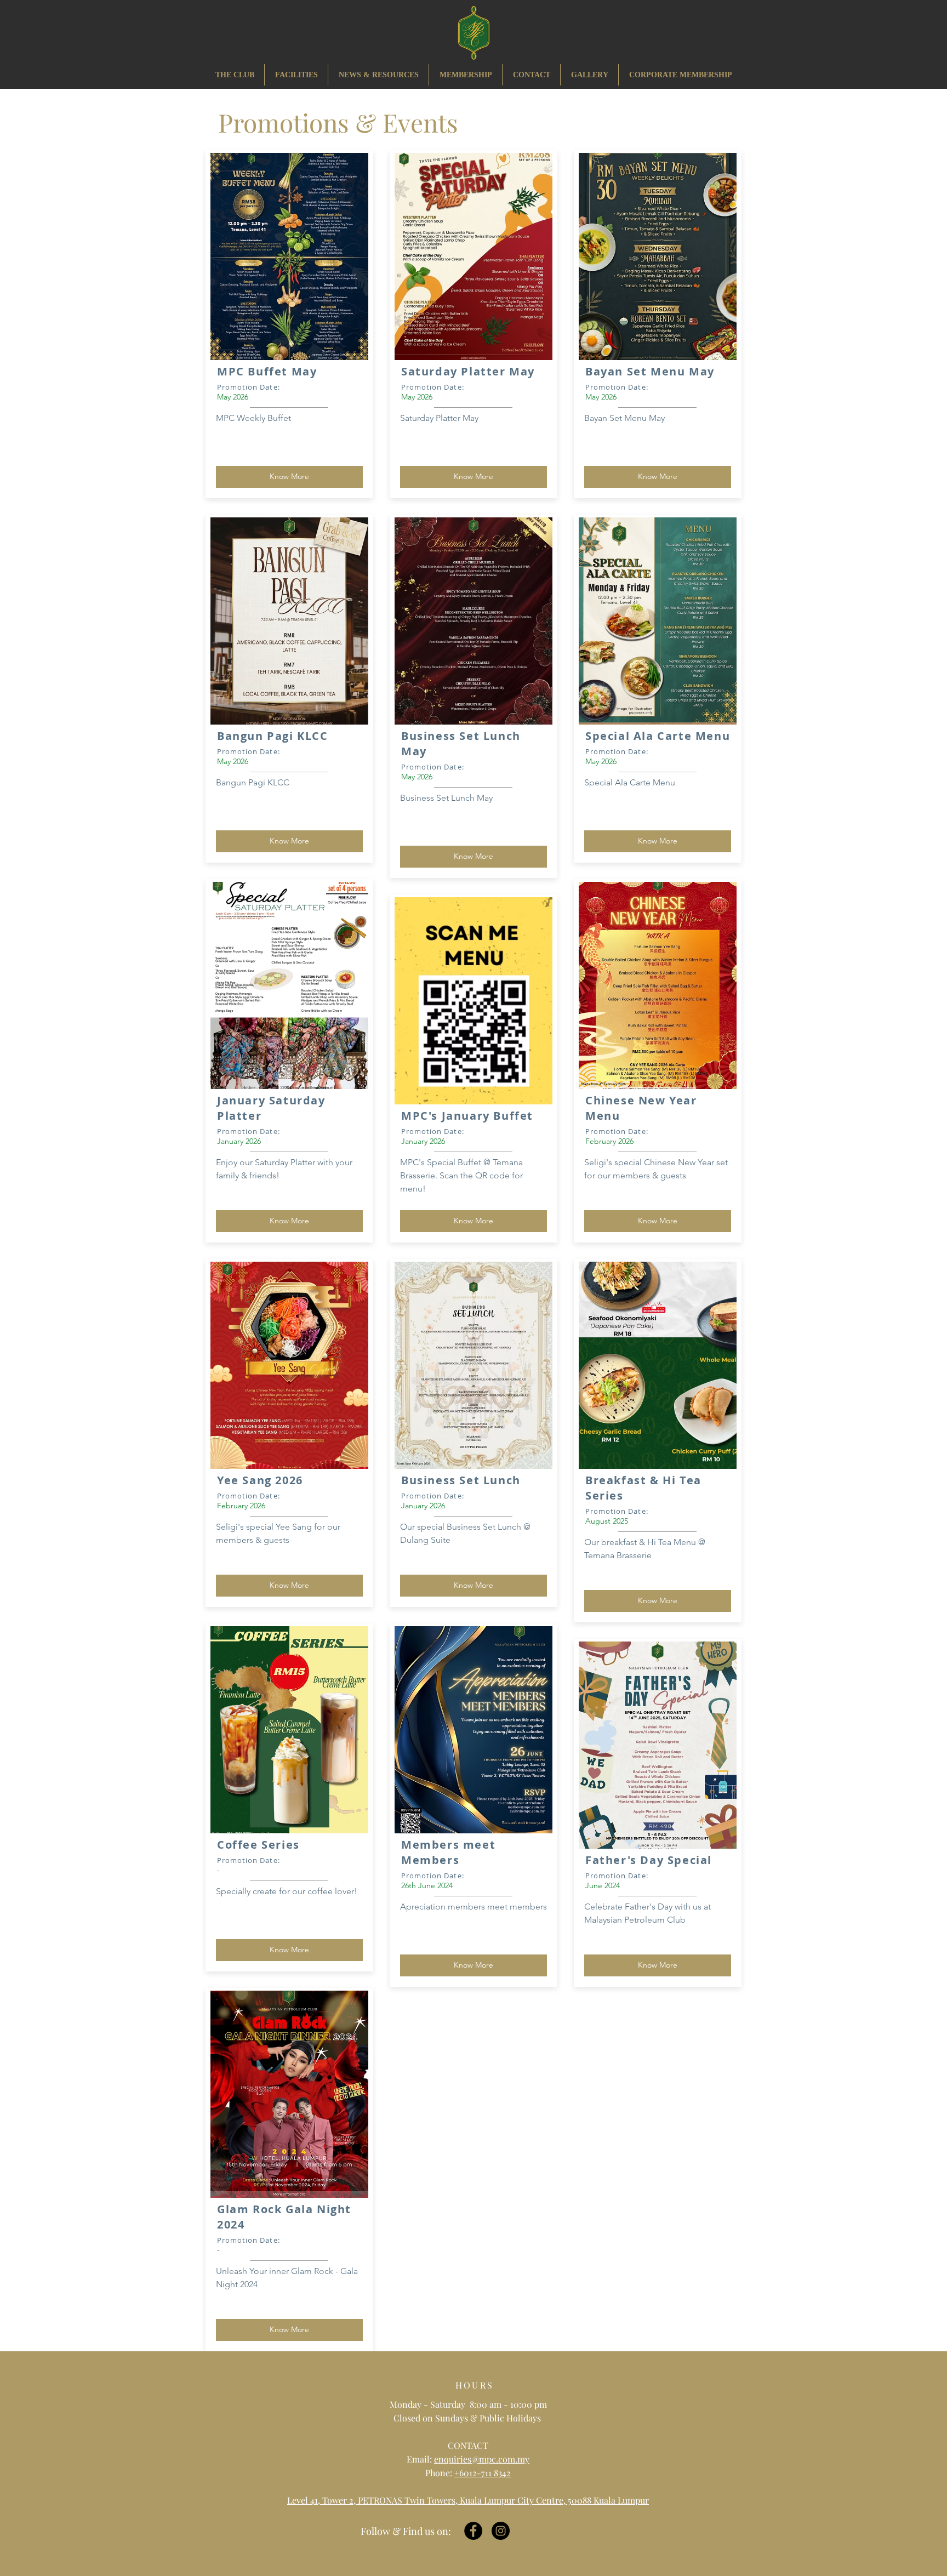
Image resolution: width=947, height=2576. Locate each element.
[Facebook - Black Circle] (473, 2531)
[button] (378, 75)
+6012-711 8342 (483, 2473)
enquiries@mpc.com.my (482, 2459)
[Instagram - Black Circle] (501, 2531)
